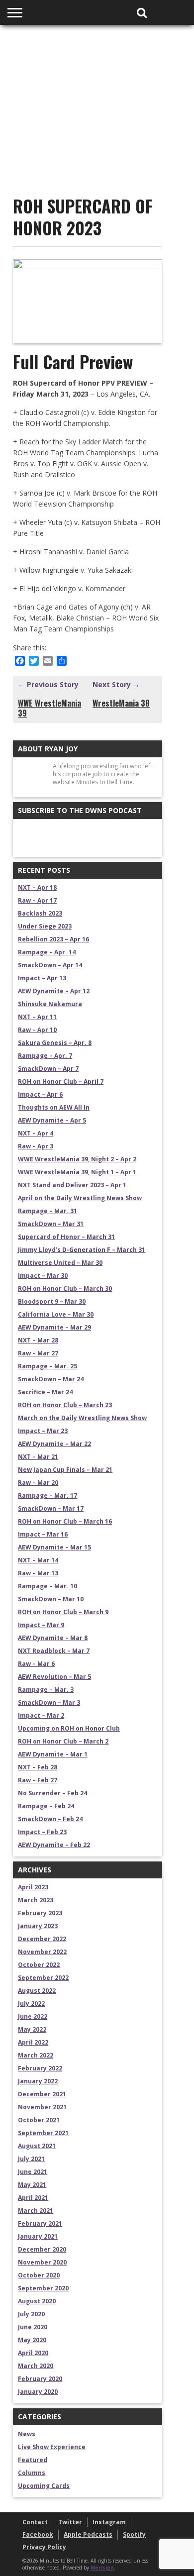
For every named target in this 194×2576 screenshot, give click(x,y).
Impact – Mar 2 (41, 1715)
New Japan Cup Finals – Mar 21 (65, 1470)
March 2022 (36, 2055)
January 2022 (38, 2081)
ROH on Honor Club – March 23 (65, 1405)
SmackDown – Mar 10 (51, 1599)
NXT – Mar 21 (38, 1457)
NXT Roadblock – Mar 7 (54, 1651)
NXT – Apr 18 (37, 887)
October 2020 (39, 2275)
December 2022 (42, 1939)
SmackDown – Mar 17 (51, 1508)
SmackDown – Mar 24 (51, 1379)
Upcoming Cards (44, 2486)
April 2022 (33, 2042)
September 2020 (43, 2288)
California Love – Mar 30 (56, 1314)
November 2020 (42, 2262)
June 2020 (33, 2327)
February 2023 (40, 1913)
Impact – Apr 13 (42, 978)
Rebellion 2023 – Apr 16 (53, 939)
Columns (32, 2473)
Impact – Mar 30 (43, 1276)
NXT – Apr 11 (37, 1017)
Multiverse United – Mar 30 (60, 1263)
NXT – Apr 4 (36, 1133)
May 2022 (32, 2029)
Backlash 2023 (40, 913)
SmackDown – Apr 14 (50, 965)
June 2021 (33, 2172)
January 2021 (38, 2236)
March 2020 (36, 2366)
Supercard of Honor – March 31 (66, 1237)
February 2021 (40, 2223)
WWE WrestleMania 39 (49, 708)
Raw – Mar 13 (38, 1573)
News (27, 2434)
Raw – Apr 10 (37, 1030)
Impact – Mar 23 (43, 1431)
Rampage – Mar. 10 (48, 1586)
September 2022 (43, 1978)
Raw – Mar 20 (38, 1483)
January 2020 (38, 2392)
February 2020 (40, 2379)
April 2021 (33, 2198)
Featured (33, 2460)
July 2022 (31, 2004)
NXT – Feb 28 (38, 1767)
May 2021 (32, 2185)
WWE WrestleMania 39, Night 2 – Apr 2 (77, 1159)
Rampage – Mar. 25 (48, 1366)
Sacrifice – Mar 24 (45, 1392)
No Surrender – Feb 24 (52, 1793)
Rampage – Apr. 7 (45, 1056)
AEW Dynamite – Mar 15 (54, 1547)
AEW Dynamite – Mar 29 (54, 1327)
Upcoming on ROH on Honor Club (69, 1728)
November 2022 (42, 1952)
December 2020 (42, 2249)
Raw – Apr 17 (37, 900)
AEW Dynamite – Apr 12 (54, 991)
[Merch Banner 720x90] (97, 149)
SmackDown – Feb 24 (50, 1819)
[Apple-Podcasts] (28, 837)
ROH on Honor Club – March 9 (63, 1612)
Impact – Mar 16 (43, 1534)
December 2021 (42, 2094)
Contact (35, 2522)
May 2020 (32, 2340)
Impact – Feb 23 (42, 1832)
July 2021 (31, 2159)
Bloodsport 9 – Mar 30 (52, 1301)
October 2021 (39, 2120)
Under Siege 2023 (45, 926)
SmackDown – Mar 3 (49, 1702)
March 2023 (36, 1900)
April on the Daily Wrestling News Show (80, 1198)
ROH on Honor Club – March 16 (65, 1521)
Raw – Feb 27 (38, 1780)
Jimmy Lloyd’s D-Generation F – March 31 (82, 1250)
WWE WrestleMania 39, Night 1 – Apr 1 (77, 1172)
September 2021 (43, 2133)
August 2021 (37, 2146)
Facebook (38, 2534)
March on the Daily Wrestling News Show (82, 1418)
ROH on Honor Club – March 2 (63, 1741)
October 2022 (39, 1965)
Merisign (102, 2568)
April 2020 (33, 2353)
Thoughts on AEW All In (54, 1107)
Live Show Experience (52, 2447)
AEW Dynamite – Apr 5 (52, 1120)
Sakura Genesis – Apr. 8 (55, 1043)
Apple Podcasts (88, 2534)
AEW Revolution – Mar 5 (54, 1677)
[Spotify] (49, 837)
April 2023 (33, 1887)
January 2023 (38, 1926)
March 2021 (36, 2211)
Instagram (109, 2522)
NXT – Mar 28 (38, 1340)
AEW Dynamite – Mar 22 (54, 1444)
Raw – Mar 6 (36, 1664)
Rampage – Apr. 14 (47, 952)
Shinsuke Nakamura (50, 1004)
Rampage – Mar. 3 (46, 1690)
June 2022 (33, 2016)
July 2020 (31, 2314)
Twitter (70, 2522)
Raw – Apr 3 (36, 1146)
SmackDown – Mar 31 (51, 1224)
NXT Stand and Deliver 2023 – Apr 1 (72, 1185)
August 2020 (37, 2301)
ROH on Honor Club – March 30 (65, 1288)
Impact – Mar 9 (41, 1625)
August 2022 (37, 1991)
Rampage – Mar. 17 (48, 1495)
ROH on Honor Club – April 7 (61, 1082)
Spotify (134, 2534)
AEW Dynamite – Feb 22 (54, 1845)
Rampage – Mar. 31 (48, 1211)
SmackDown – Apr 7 (48, 1069)
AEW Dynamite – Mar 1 (53, 1754)
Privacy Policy (44, 2547)
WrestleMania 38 (121, 703)
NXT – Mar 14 (38, 1560)
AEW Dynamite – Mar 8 (53, 1638)
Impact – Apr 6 (40, 1094)
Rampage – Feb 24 (46, 1806)
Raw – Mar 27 (38, 1353)
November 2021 (42, 2107)
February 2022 (40, 2068)
